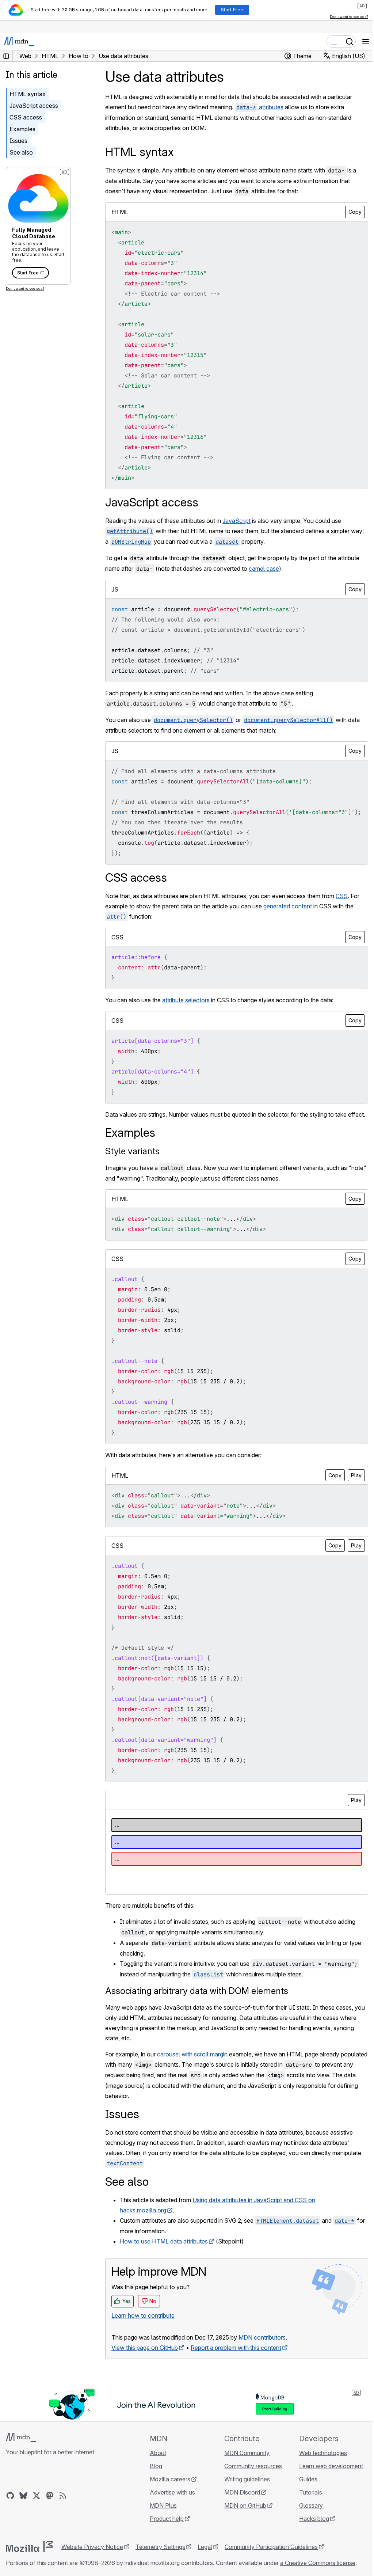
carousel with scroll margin (192, 2054)
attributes (260, 107)
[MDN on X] (37, 2496)
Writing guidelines (247, 2479)
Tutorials (311, 2492)
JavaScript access (34, 106)
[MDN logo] (21, 2438)
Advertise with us (172, 2492)
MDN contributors (262, 2337)
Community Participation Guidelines (271, 2547)
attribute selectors (186, 1000)
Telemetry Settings (160, 2547)
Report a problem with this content (236, 2348)
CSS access (26, 117)
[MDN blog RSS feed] (63, 2496)
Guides (308, 2479)
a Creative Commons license (318, 2563)
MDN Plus (163, 2505)
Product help (167, 2519)
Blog (156, 2466)
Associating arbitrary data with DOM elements (197, 1991)
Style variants (132, 1151)
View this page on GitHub (145, 2348)
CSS (342, 896)
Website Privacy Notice (92, 2547)
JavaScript (236, 521)
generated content (288, 906)
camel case (264, 569)
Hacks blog (314, 2519)
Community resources (253, 2466)
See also (21, 152)
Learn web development (331, 2466)
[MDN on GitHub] (10, 2496)
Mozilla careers (170, 2479)
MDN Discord (242, 2492)
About (158, 2453)
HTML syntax (28, 94)
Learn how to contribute (143, 2315)
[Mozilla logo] (29, 2546)
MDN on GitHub (245, 2505)
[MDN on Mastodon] (50, 2496)
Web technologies (323, 2453)
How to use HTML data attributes (164, 2241)
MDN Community (247, 2453)
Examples (22, 129)
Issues (18, 141)
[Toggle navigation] (366, 42)
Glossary (311, 2505)
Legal (205, 2547)
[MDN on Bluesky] (23, 2496)
